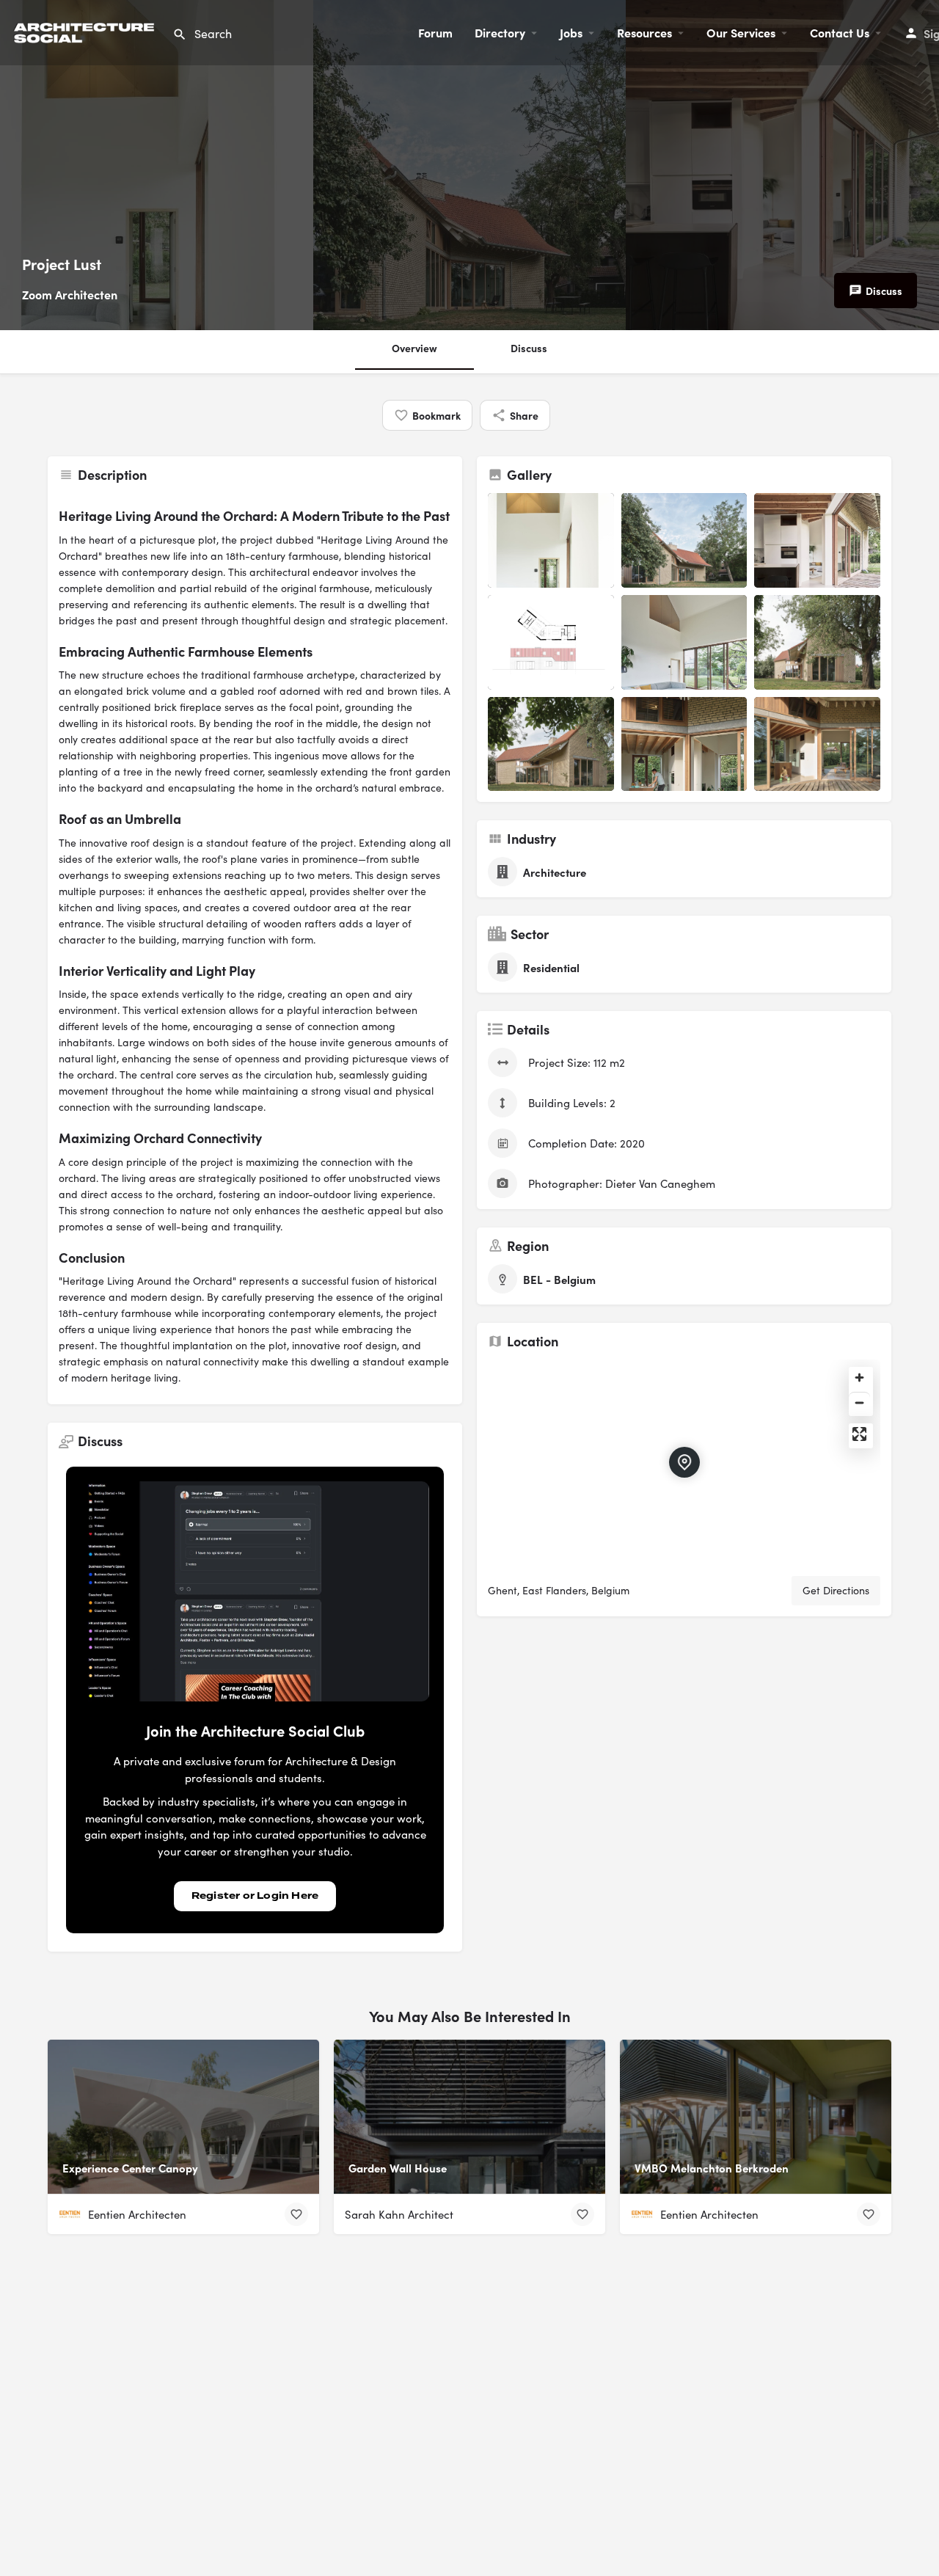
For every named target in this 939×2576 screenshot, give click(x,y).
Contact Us (840, 32)
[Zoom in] (859, 1378)
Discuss (529, 348)
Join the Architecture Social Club (255, 1730)
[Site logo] (86, 30)
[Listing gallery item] (551, 540)
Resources (644, 32)
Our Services (741, 32)
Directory (500, 32)
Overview (414, 348)
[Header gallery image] (157, 165)
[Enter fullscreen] (859, 1434)
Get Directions (836, 1590)
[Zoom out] (859, 1402)
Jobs (571, 32)
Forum (435, 32)
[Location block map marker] (684, 1462)
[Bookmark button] (296, 2214)
